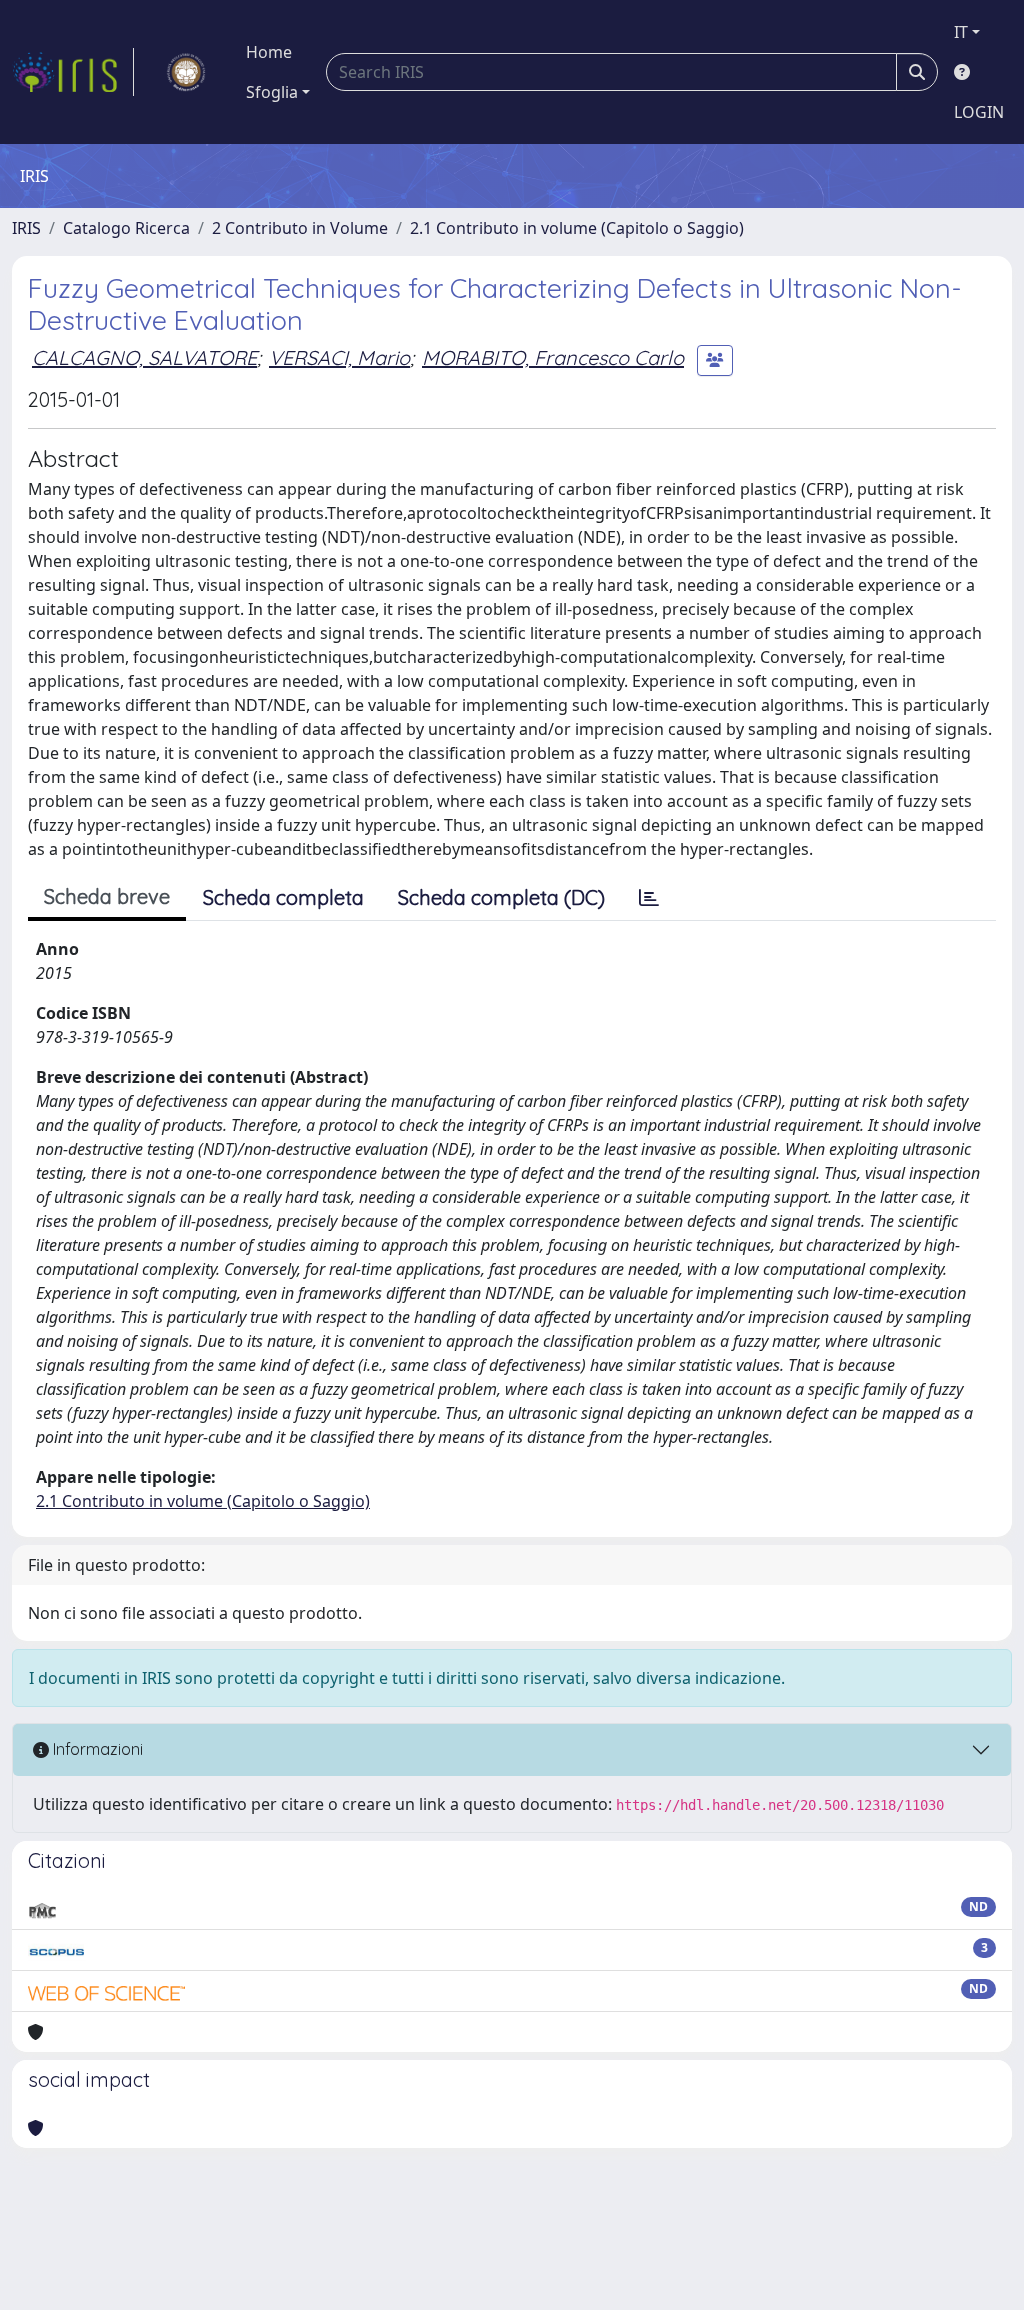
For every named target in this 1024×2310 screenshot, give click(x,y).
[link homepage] (73, 72)
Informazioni (96, 1749)
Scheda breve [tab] (107, 896)
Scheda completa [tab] (283, 897)
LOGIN (979, 112)
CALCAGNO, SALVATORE (144, 357)
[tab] (649, 898)
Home (269, 52)
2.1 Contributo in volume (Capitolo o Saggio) (577, 228)
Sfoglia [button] (272, 92)
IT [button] (961, 32)
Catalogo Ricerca (126, 228)
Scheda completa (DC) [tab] (501, 897)
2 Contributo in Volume (300, 228)
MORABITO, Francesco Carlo (553, 357)
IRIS (26, 228)
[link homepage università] (186, 72)
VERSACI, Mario (339, 357)
